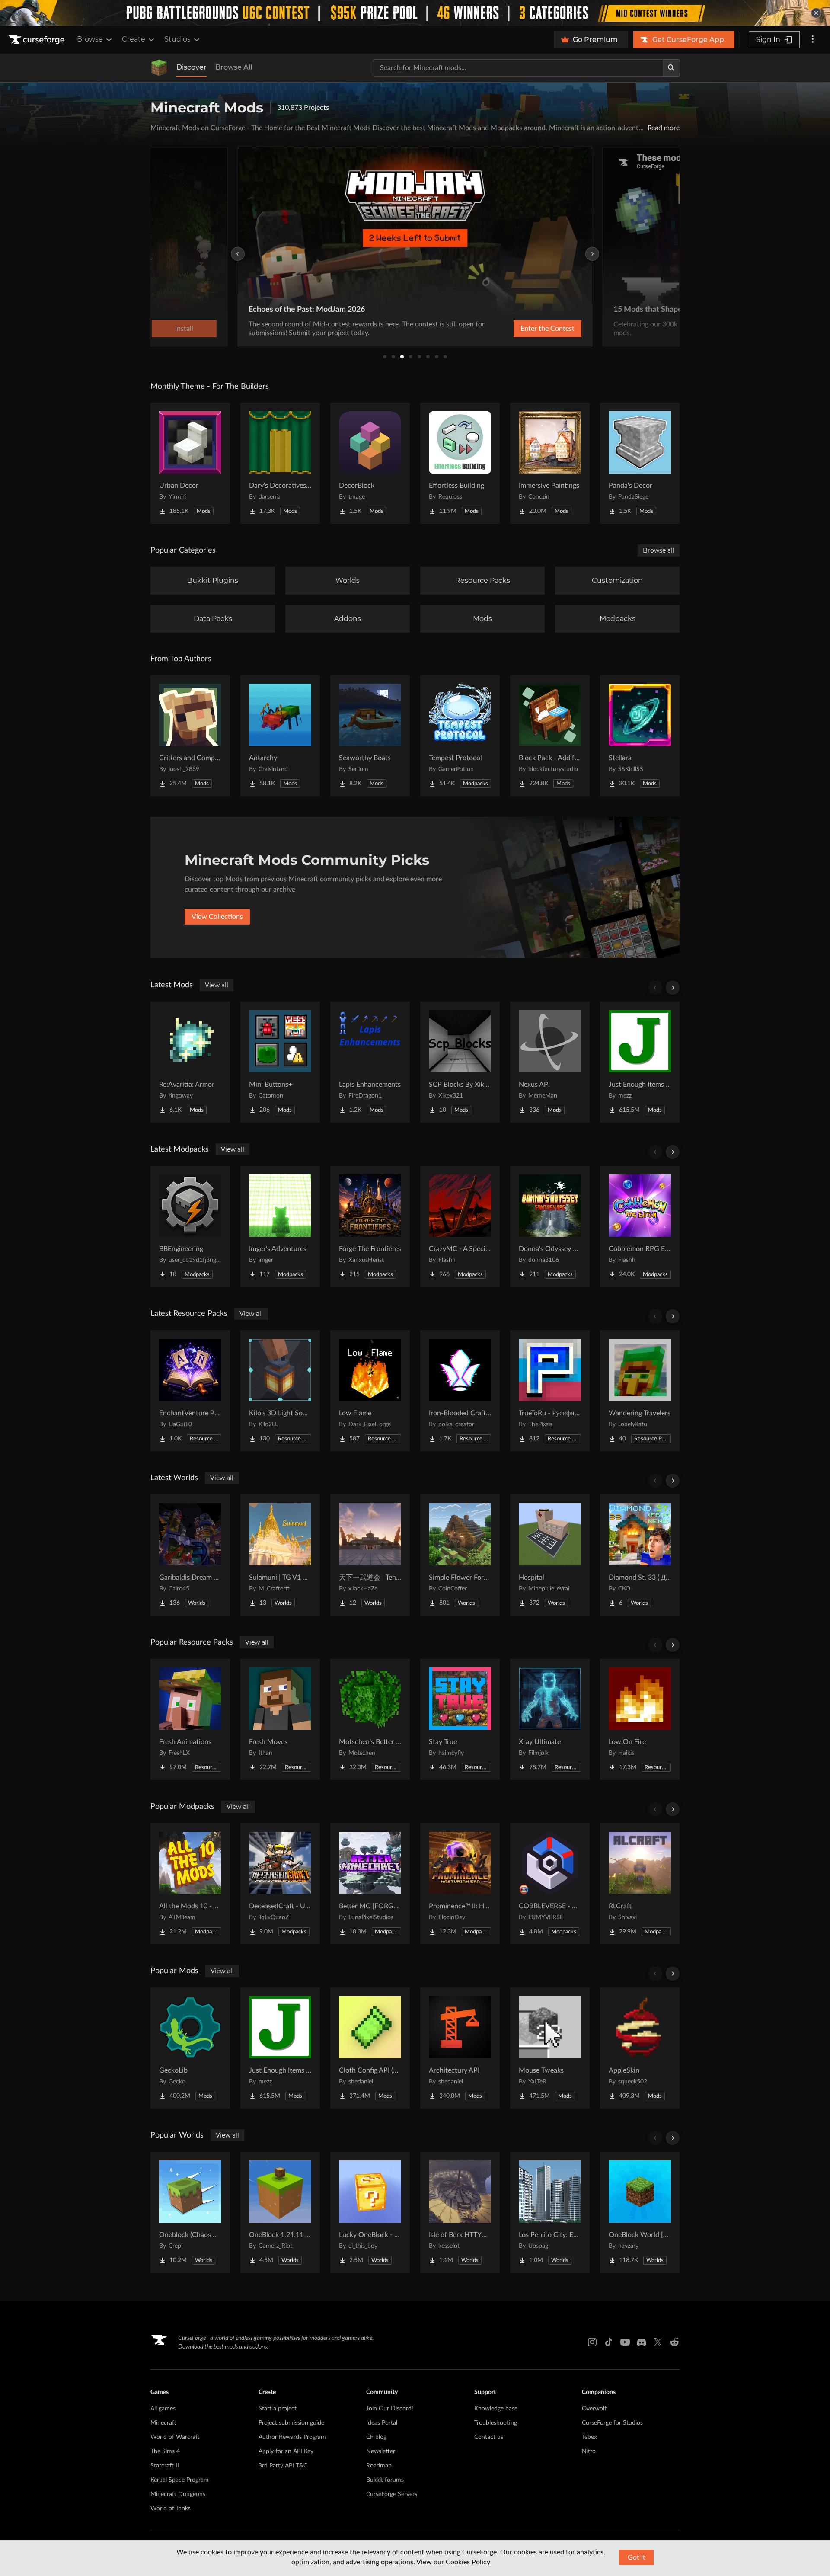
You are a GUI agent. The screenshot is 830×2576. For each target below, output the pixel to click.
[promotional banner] (415, 13)
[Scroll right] (673, 988)
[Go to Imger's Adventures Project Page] (280, 1226)
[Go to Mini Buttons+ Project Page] (280, 1062)
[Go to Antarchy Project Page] (280, 736)
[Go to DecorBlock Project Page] (370, 463)
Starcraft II (165, 2466)
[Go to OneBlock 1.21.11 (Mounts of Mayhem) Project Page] (280, 2212)
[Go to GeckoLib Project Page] (190, 2048)
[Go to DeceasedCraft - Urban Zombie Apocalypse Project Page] (280, 1884)
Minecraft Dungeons (178, 2494)
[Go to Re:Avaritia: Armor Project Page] (190, 1062)
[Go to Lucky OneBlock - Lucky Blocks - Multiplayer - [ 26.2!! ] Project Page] (370, 2212)
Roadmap (379, 2466)
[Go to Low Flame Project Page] (370, 1391)
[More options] (813, 40)
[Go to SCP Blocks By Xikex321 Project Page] (460, 1062)
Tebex (589, 2437)
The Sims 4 (165, 2451)
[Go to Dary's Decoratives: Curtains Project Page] (280, 463)
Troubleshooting (496, 2423)
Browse (90, 39)
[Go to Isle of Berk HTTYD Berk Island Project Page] (460, 2212)
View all (217, 985)
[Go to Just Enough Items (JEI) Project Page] (640, 1062)
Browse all (659, 550)
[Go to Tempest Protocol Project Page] (460, 736)
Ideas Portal (382, 2423)
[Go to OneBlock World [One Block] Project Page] (640, 2212)
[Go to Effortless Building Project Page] (460, 463)
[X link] (658, 2342)
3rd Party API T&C (283, 2466)
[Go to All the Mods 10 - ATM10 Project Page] (190, 1884)
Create (134, 39)
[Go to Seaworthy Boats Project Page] (370, 736)
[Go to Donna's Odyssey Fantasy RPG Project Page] (550, 1226)
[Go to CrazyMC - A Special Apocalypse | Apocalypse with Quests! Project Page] (460, 1226)
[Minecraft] (159, 68)
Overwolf (594, 2409)
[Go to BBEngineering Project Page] (190, 1226)
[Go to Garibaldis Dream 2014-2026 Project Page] (190, 1555)
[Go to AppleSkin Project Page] (640, 2048)
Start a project (278, 2409)
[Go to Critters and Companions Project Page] (190, 736)
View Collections (217, 917)
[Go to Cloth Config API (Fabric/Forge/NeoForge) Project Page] (370, 2048)
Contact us (489, 2437)
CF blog (376, 2437)
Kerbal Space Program (180, 2480)
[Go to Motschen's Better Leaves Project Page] (370, 1719)
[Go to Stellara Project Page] (640, 736)
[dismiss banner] (816, 13)
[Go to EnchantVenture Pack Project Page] (190, 1391)
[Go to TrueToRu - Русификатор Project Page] (550, 1391)
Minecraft (163, 2423)
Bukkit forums (385, 2480)
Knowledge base (496, 2409)
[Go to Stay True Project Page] (460, 1719)
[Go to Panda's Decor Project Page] (640, 463)
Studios (177, 39)
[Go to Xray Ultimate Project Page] (550, 1719)
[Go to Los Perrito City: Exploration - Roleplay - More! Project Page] (550, 2212)
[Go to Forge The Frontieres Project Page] (370, 1226)
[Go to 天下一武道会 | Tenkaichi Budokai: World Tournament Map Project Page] (370, 1555)
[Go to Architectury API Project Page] (460, 2048)
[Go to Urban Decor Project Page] (190, 463)
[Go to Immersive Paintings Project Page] (550, 463)
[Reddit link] (674, 2342)
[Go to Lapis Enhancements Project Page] (370, 1062)
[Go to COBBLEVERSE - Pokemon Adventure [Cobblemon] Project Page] (550, 1884)
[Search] (671, 68)
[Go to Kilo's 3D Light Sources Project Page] (280, 1391)
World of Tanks (171, 2509)
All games (163, 2409)
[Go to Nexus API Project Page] (550, 1062)
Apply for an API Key (286, 2451)
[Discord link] (642, 2342)
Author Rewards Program (292, 2437)
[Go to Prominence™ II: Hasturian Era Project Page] (460, 1884)
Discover (192, 67)
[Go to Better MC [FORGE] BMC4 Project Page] (370, 1884)
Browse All (234, 67)
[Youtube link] (625, 2342)
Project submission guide (291, 2423)
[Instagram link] (592, 2342)
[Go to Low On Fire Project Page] (640, 1719)
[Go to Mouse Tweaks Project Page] (550, 2048)
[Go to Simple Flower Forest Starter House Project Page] (460, 1555)
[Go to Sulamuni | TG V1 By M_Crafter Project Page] (280, 1555)
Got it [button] (637, 2557)
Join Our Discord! (390, 2409)
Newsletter (381, 2451)
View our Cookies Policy (453, 2562)
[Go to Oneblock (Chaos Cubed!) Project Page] (190, 2212)
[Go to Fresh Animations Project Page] (190, 1719)
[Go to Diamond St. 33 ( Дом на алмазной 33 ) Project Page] (640, 1555)
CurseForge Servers (392, 2494)
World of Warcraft (175, 2437)
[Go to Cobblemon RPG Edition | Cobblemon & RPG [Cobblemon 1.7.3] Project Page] (640, 1226)
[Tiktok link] (609, 2342)
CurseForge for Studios (612, 2423)
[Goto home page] (38, 40)
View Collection (525, 329)
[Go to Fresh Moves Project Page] (280, 1719)
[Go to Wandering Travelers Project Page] (640, 1391)
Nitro (589, 2451)
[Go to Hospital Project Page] (550, 1555)
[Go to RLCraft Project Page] (640, 1884)
